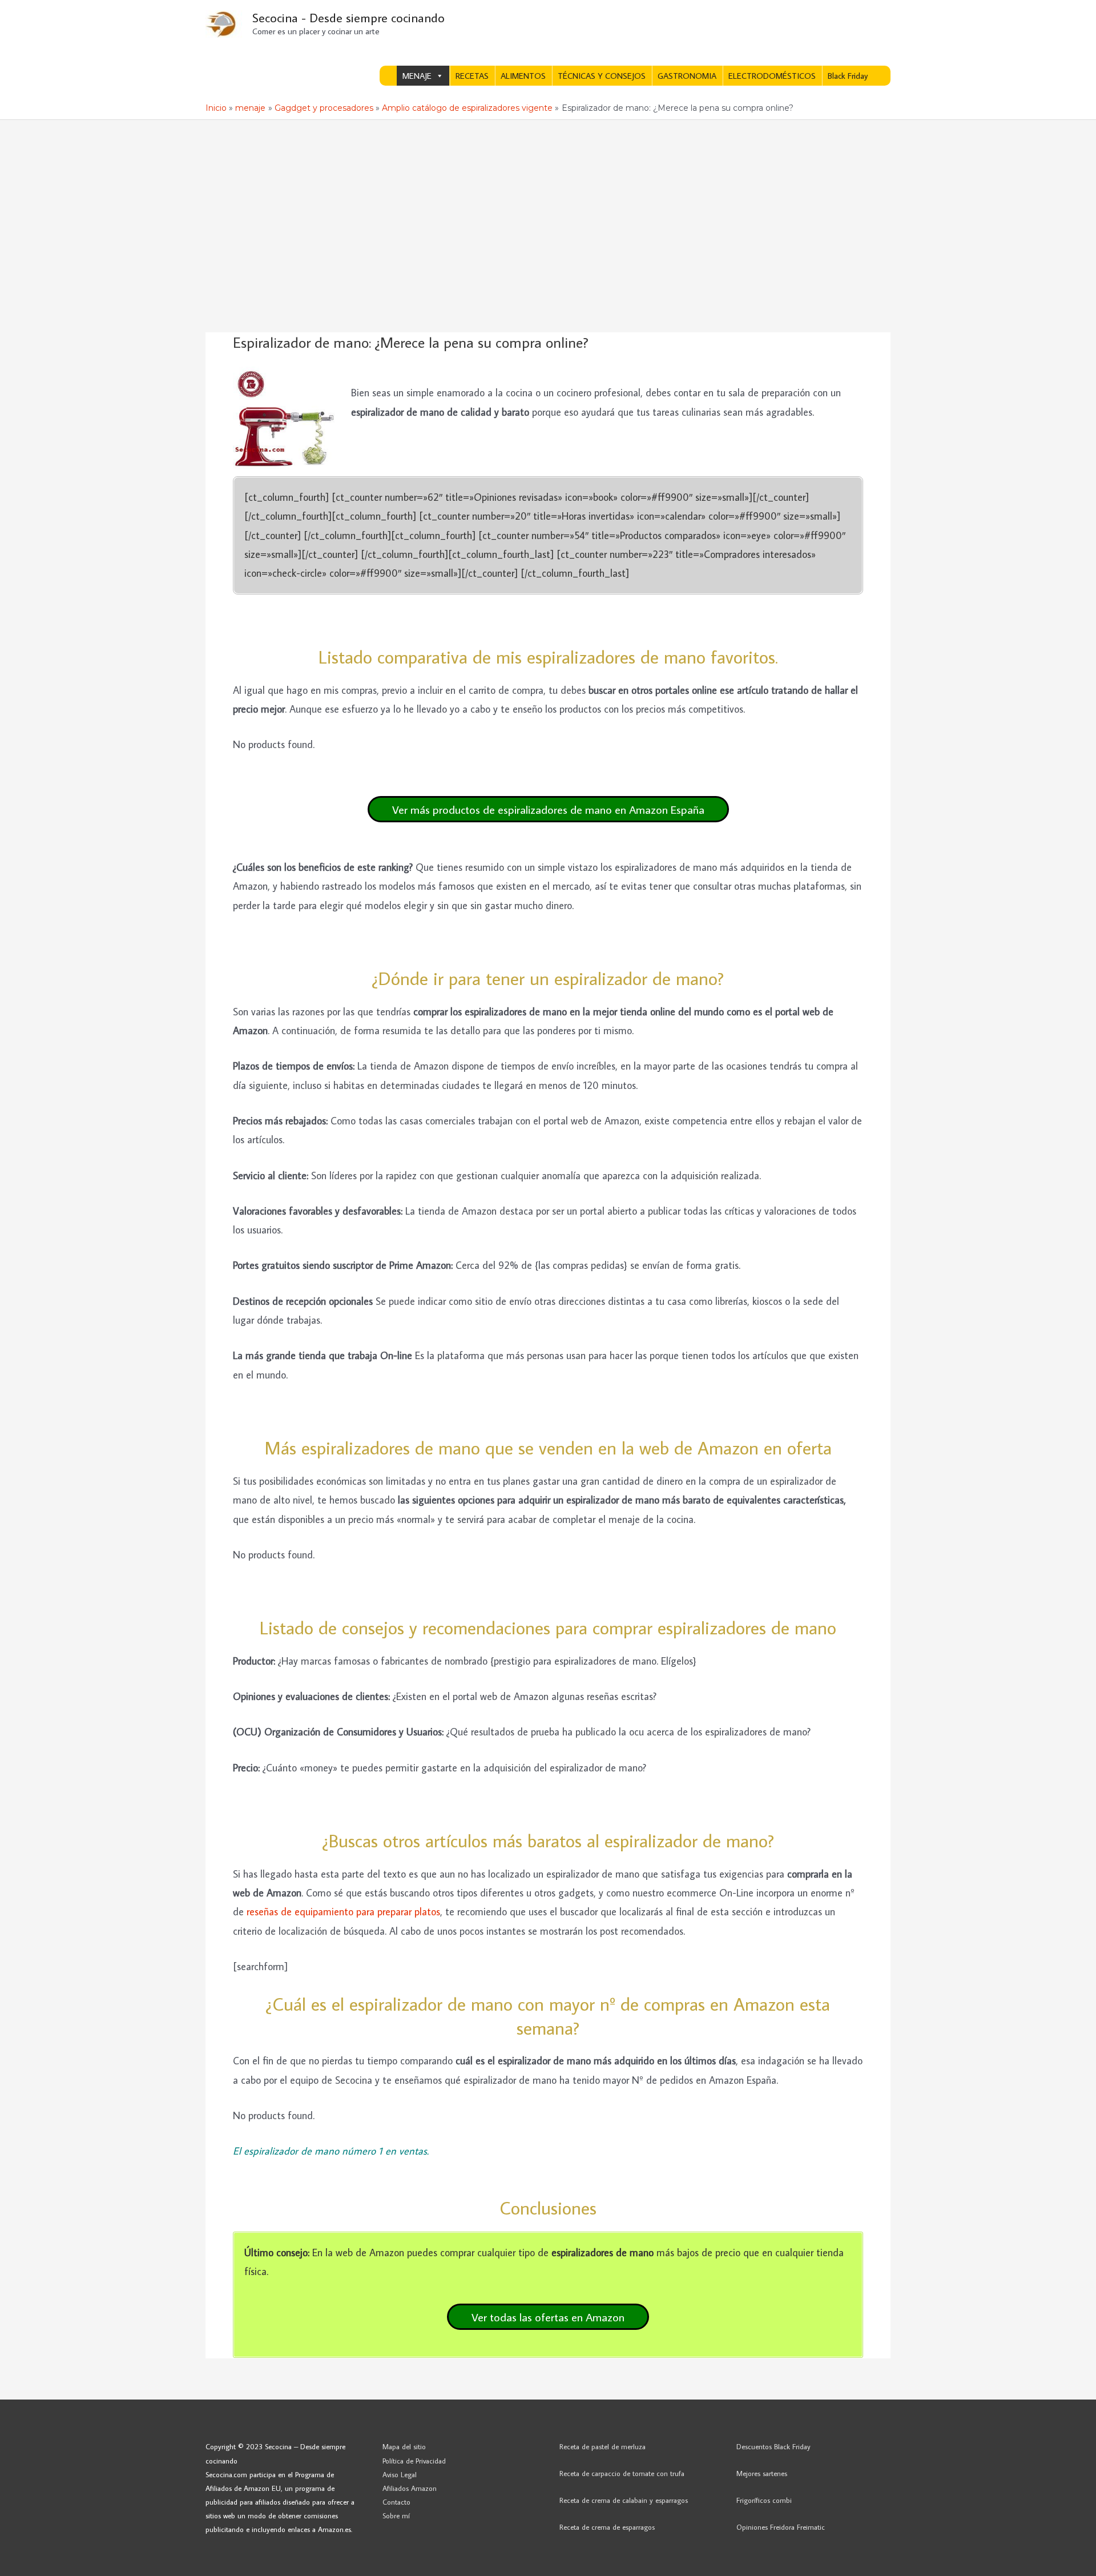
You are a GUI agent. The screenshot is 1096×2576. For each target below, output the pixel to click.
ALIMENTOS (523, 76)
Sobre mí (396, 2515)
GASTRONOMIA (687, 76)
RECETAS (472, 76)
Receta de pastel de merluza (603, 2446)
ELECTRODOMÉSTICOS (772, 76)
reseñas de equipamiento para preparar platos (343, 1912)
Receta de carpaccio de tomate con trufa (622, 2473)
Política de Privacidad (414, 2461)
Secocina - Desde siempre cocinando (348, 17)
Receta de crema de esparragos (607, 2527)
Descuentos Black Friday (773, 2446)
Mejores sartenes (762, 2473)
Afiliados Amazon (410, 2488)
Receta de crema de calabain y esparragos (624, 2500)
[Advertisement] (548, 206)
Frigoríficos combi (764, 2500)
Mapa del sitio (404, 2446)
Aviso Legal (400, 2474)
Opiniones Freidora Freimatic (781, 2527)
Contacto (396, 2502)
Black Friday (848, 76)
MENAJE (417, 76)
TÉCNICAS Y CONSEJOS (602, 76)
